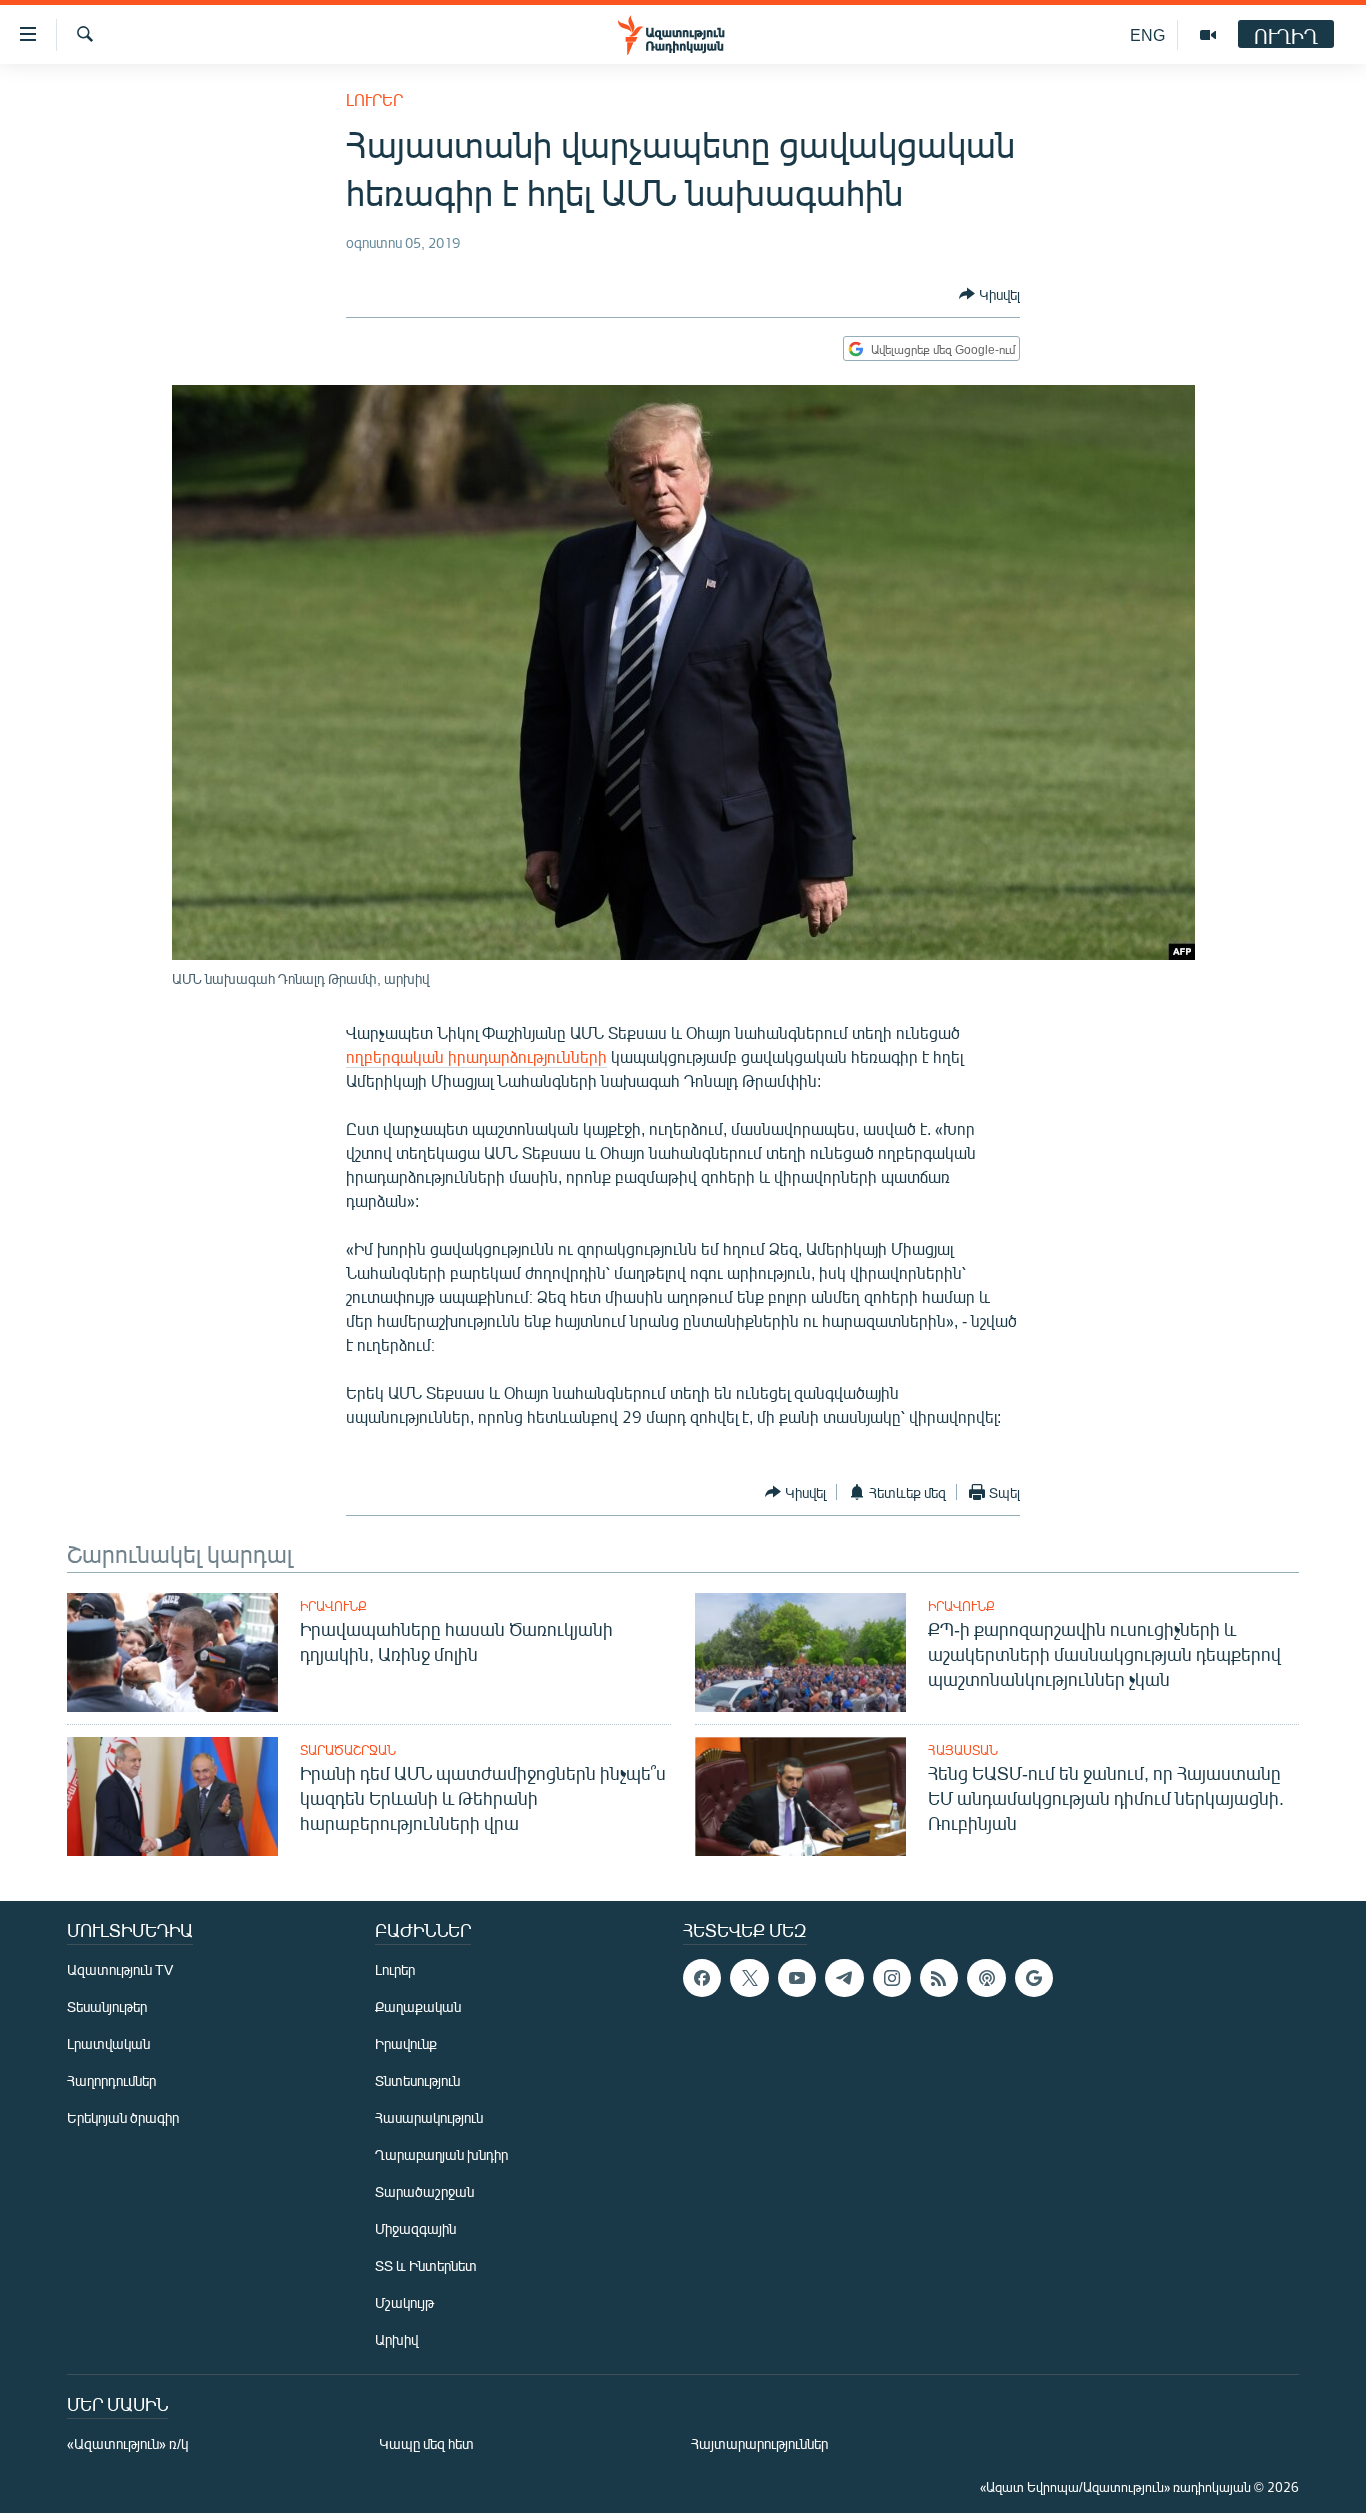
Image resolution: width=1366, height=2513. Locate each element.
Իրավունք (333, 1606)
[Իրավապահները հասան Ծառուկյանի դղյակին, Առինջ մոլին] (172, 1652)
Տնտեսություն (417, 2080)
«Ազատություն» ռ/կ (127, 2443)
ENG (1147, 34)
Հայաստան (963, 1750)
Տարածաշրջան (348, 1750)
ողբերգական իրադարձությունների (476, 1056)
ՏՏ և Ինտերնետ (426, 2265)
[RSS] (939, 1978)
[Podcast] (986, 1978)
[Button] (989, 294)
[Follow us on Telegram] (844, 1978)
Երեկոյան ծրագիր (123, 2117)
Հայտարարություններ (759, 2443)
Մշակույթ (404, 2302)
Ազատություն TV (120, 1969)
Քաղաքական (418, 2006)
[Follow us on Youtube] (797, 1978)
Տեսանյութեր (107, 2006)
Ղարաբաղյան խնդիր (441, 2154)
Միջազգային (415, 2228)
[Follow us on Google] (1034, 1978)
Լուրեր (374, 99)
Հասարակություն (429, 2117)
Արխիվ (396, 2339)
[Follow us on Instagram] (892, 1978)
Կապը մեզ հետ (426, 2443)
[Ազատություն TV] (1208, 35)
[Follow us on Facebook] (702, 1978)
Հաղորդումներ (111, 2080)
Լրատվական (108, 2043)
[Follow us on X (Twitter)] (749, 1978)
